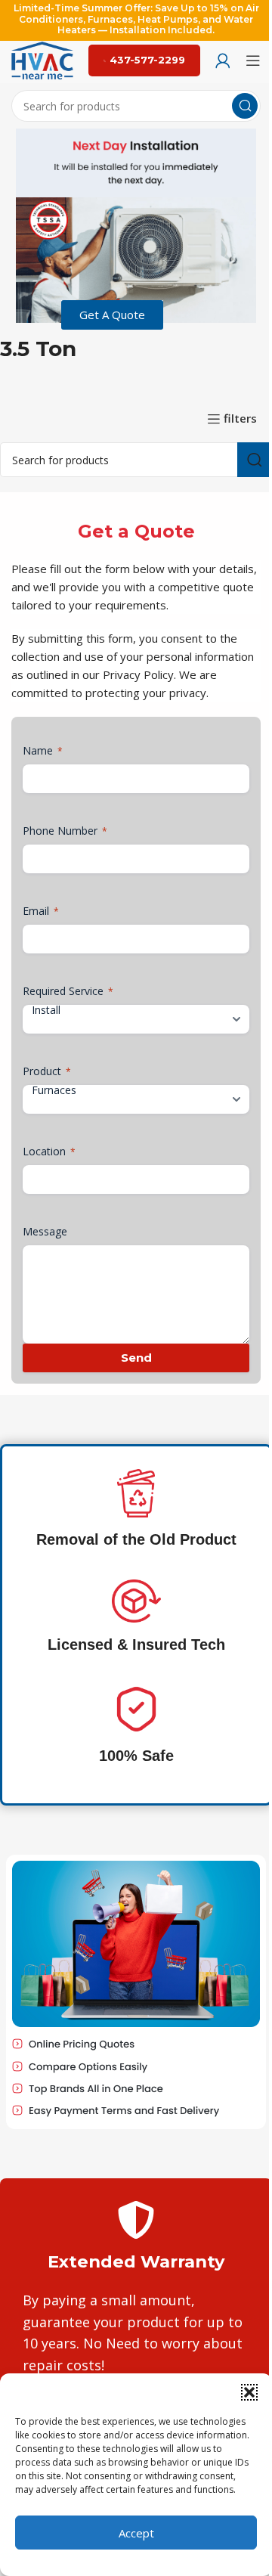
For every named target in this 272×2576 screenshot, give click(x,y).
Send (136, 1358)
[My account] (223, 60)
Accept (136, 2533)
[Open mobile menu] (253, 60)
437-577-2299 (147, 60)
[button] (249, 2392)
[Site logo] (42, 59)
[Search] (245, 106)
